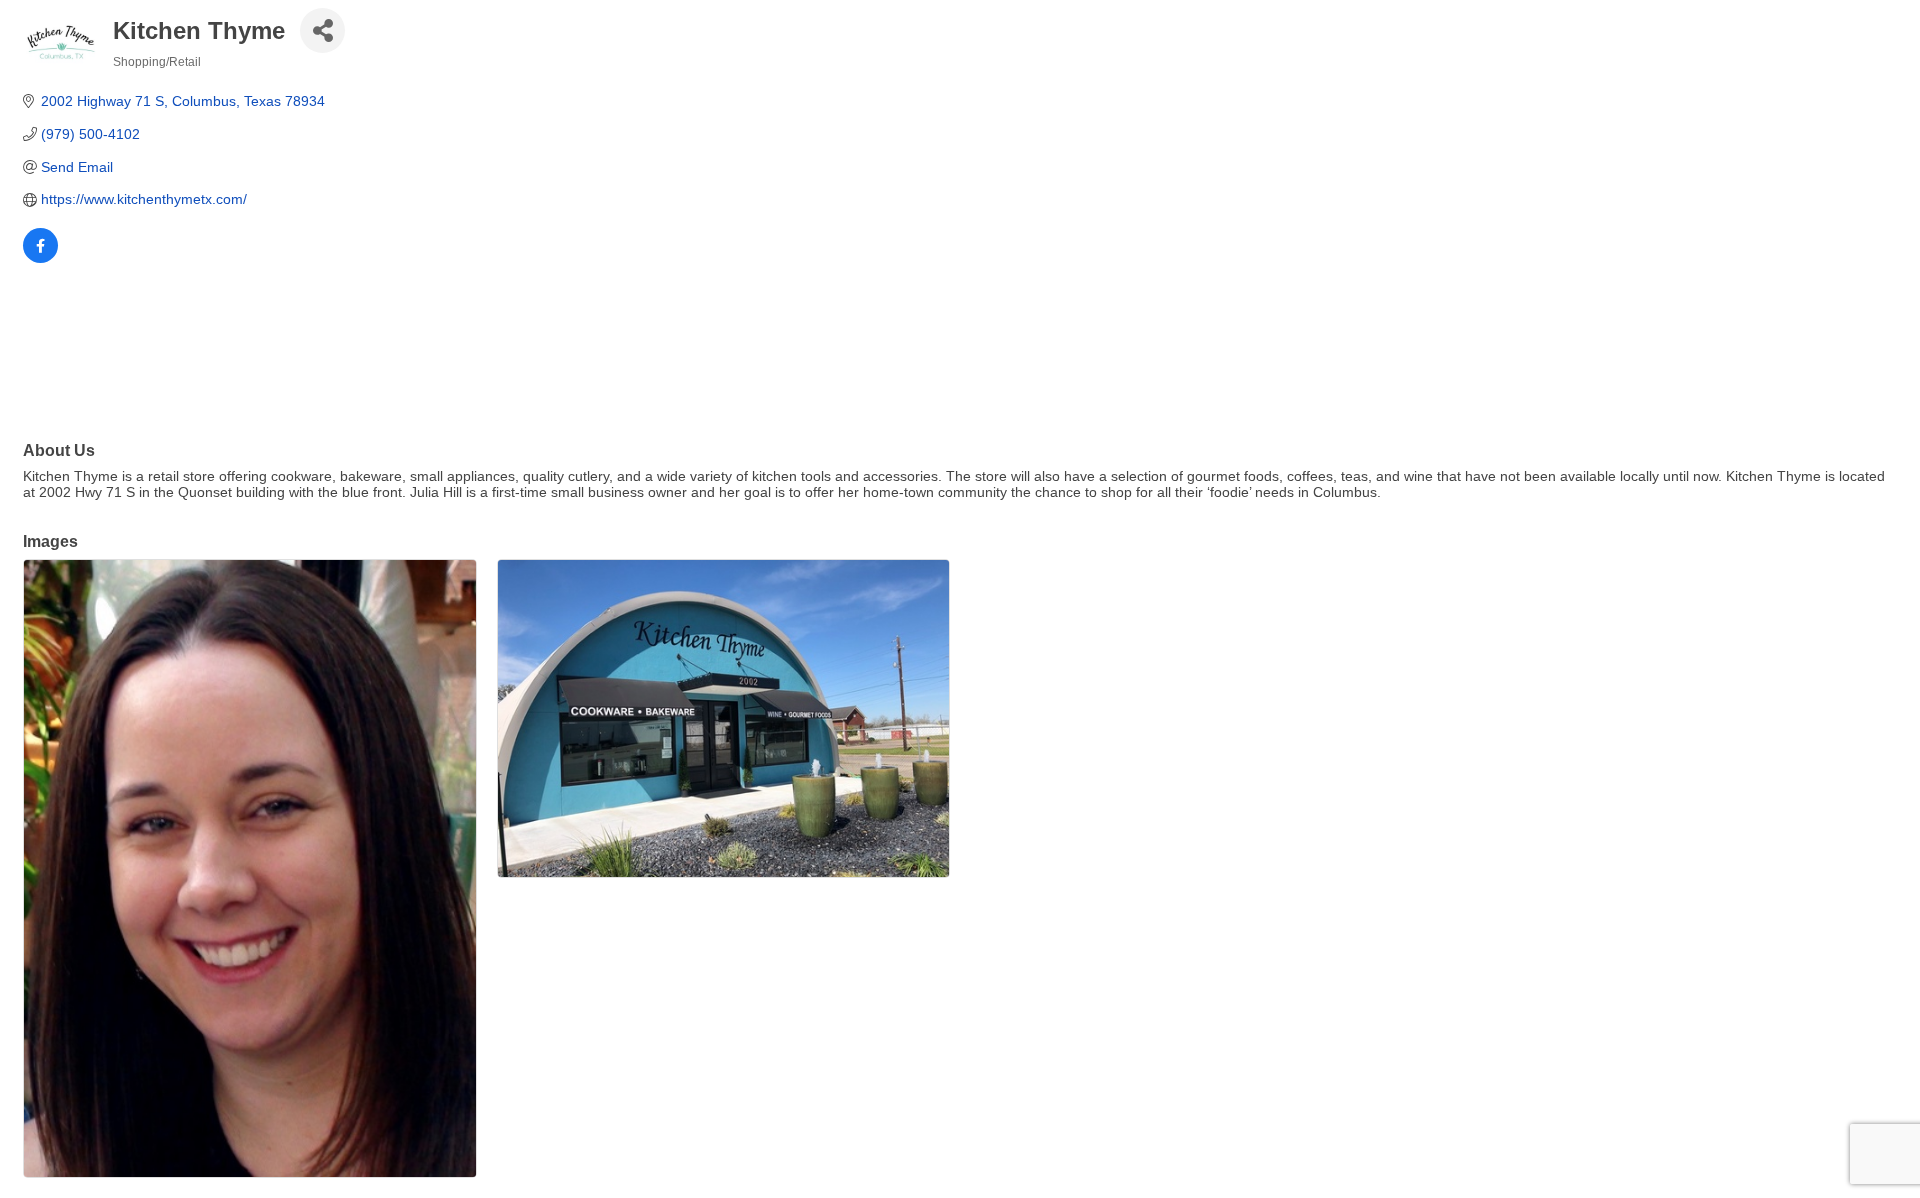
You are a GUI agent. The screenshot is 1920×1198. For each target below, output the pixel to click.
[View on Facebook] (40, 258)
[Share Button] (322, 30)
